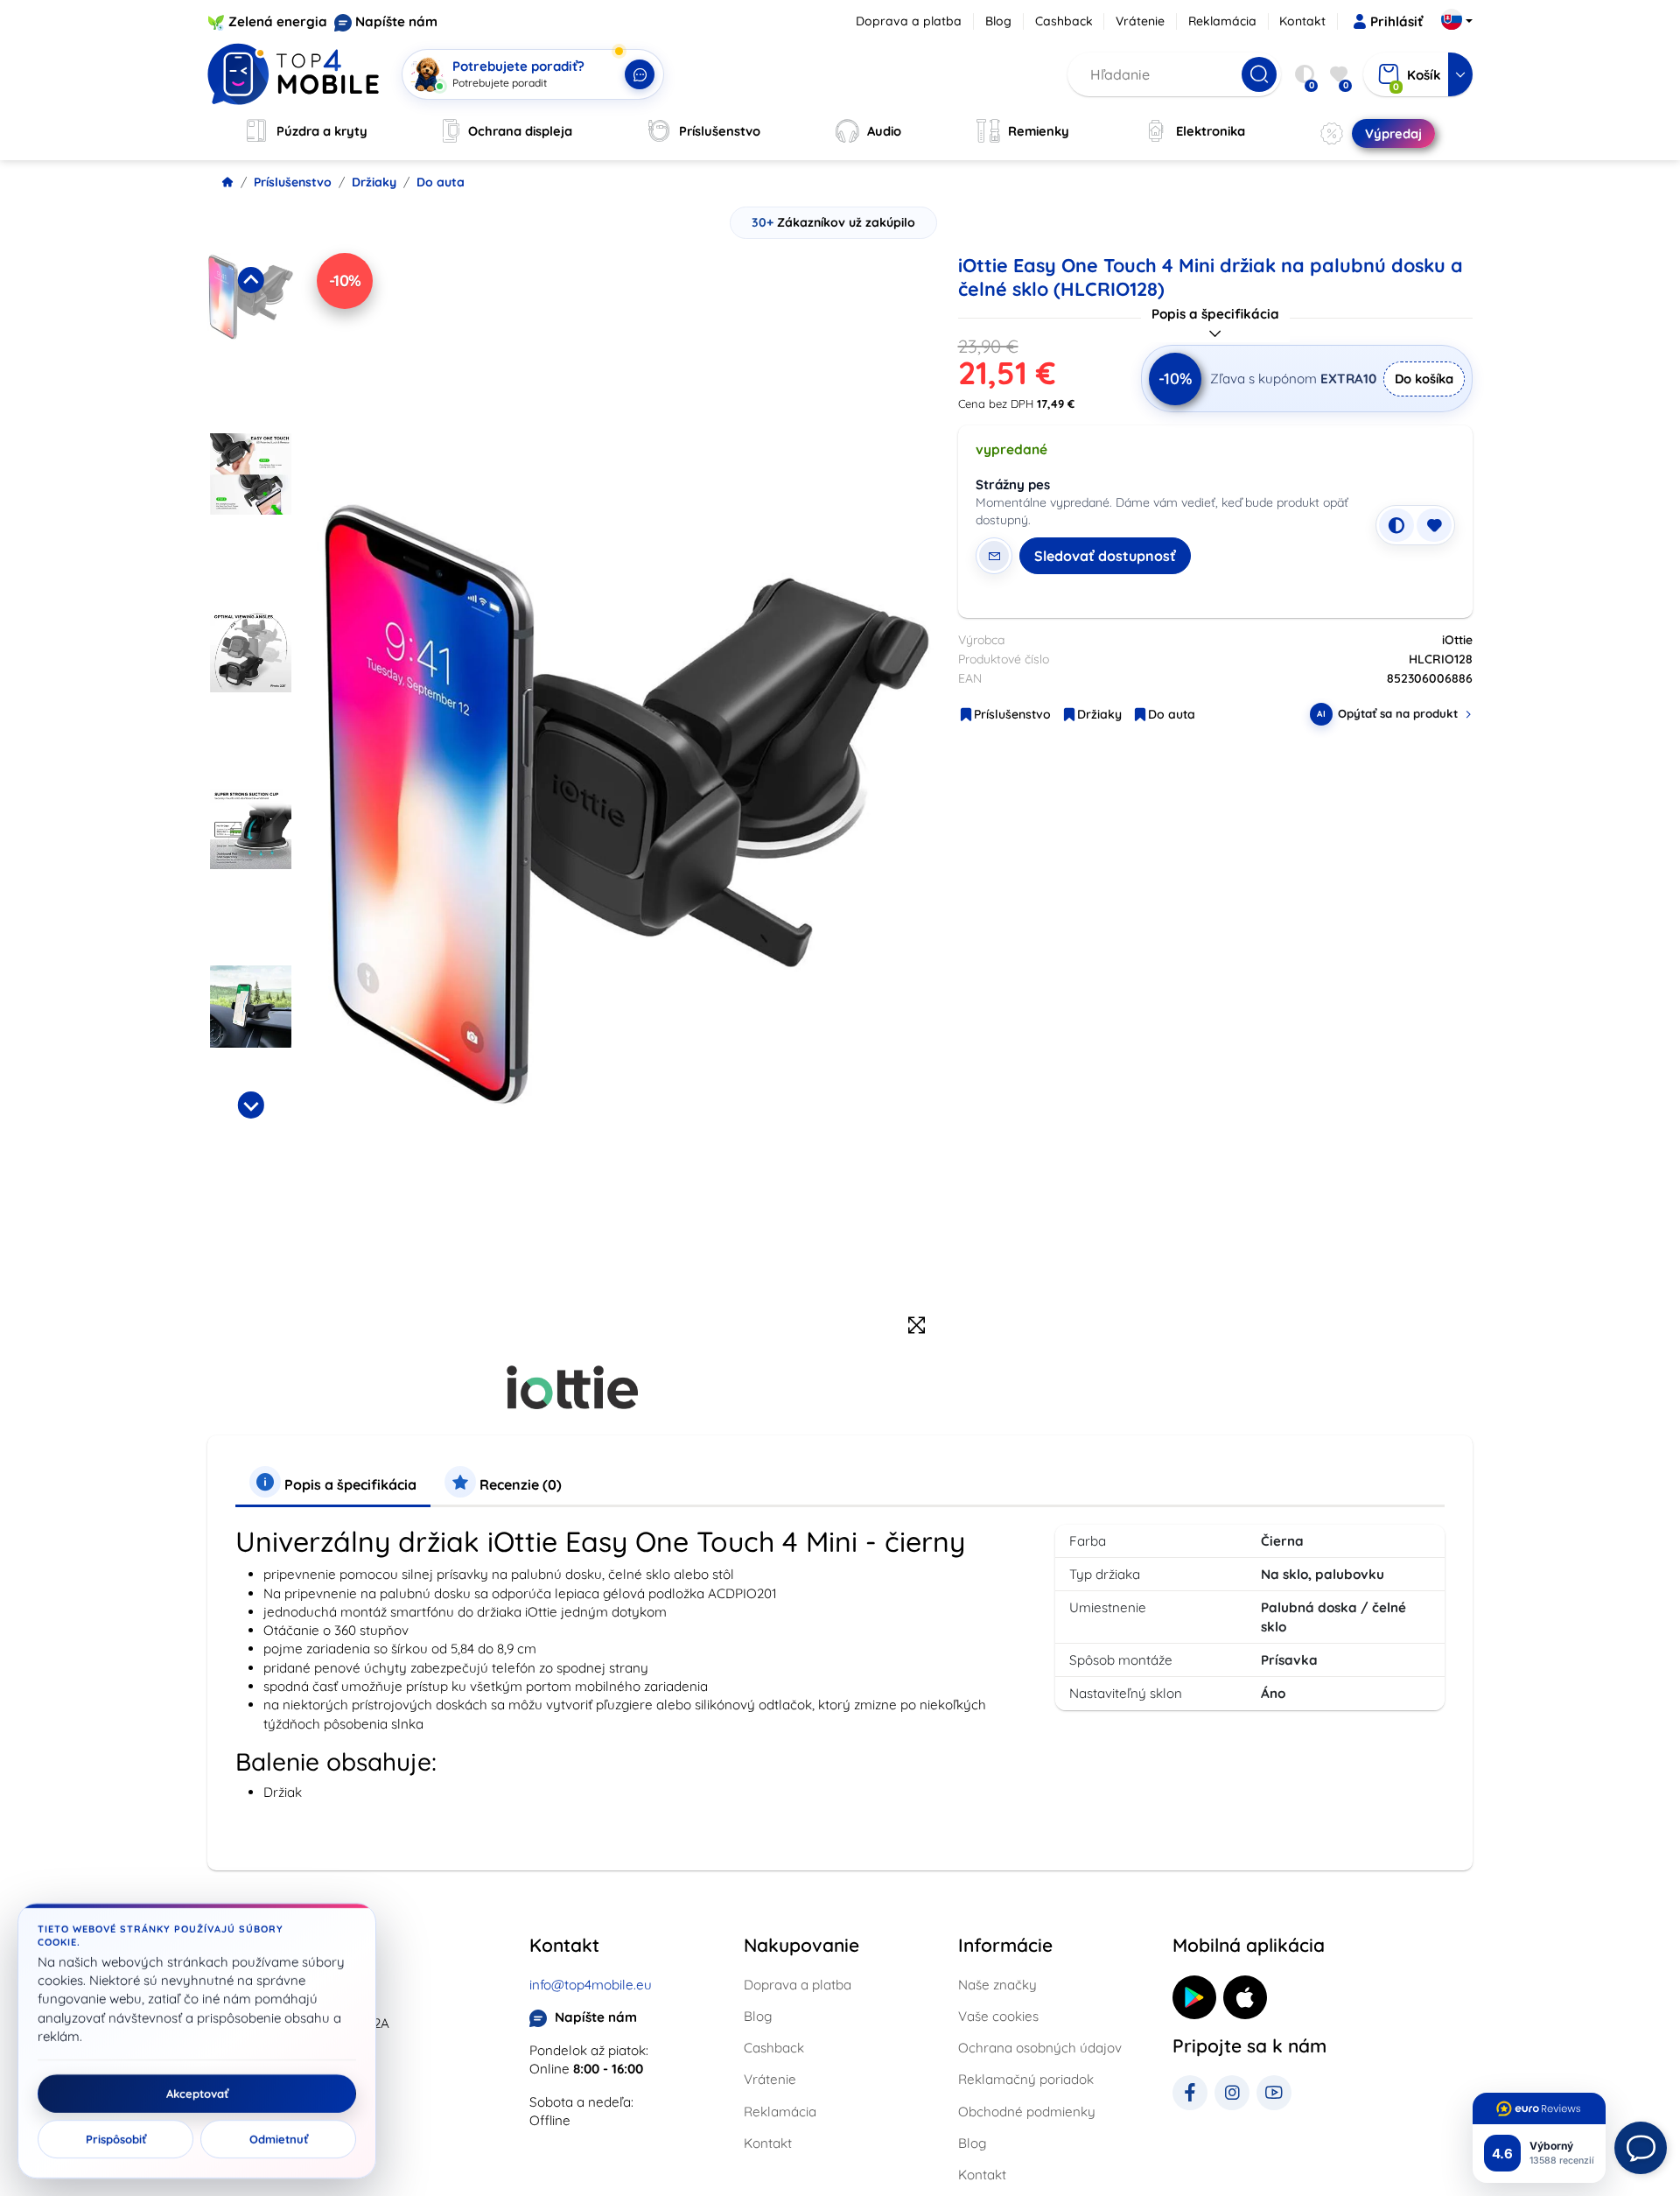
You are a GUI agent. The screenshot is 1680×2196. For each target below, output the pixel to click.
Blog (998, 21)
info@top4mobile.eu (591, 1985)
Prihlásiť (1396, 21)
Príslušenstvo (293, 182)
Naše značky (997, 1985)
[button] (251, 337)
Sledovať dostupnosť (1105, 556)
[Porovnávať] (1396, 525)
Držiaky (374, 182)
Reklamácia (1222, 21)
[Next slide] (250, 1105)
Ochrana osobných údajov (1040, 2048)
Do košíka (1424, 379)
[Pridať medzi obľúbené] (1434, 525)
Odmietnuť (279, 2139)
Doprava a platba (909, 21)
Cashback (1064, 21)
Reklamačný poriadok (1026, 2079)
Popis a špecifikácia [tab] (349, 1484)
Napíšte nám (396, 21)
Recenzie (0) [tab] (519, 1484)
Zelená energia (278, 21)
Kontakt (1302, 21)
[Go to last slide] (250, 280)
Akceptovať (197, 2094)
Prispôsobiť (116, 2139)
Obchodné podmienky (1027, 2112)
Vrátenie (1140, 21)
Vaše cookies (998, 2016)
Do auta (441, 182)
